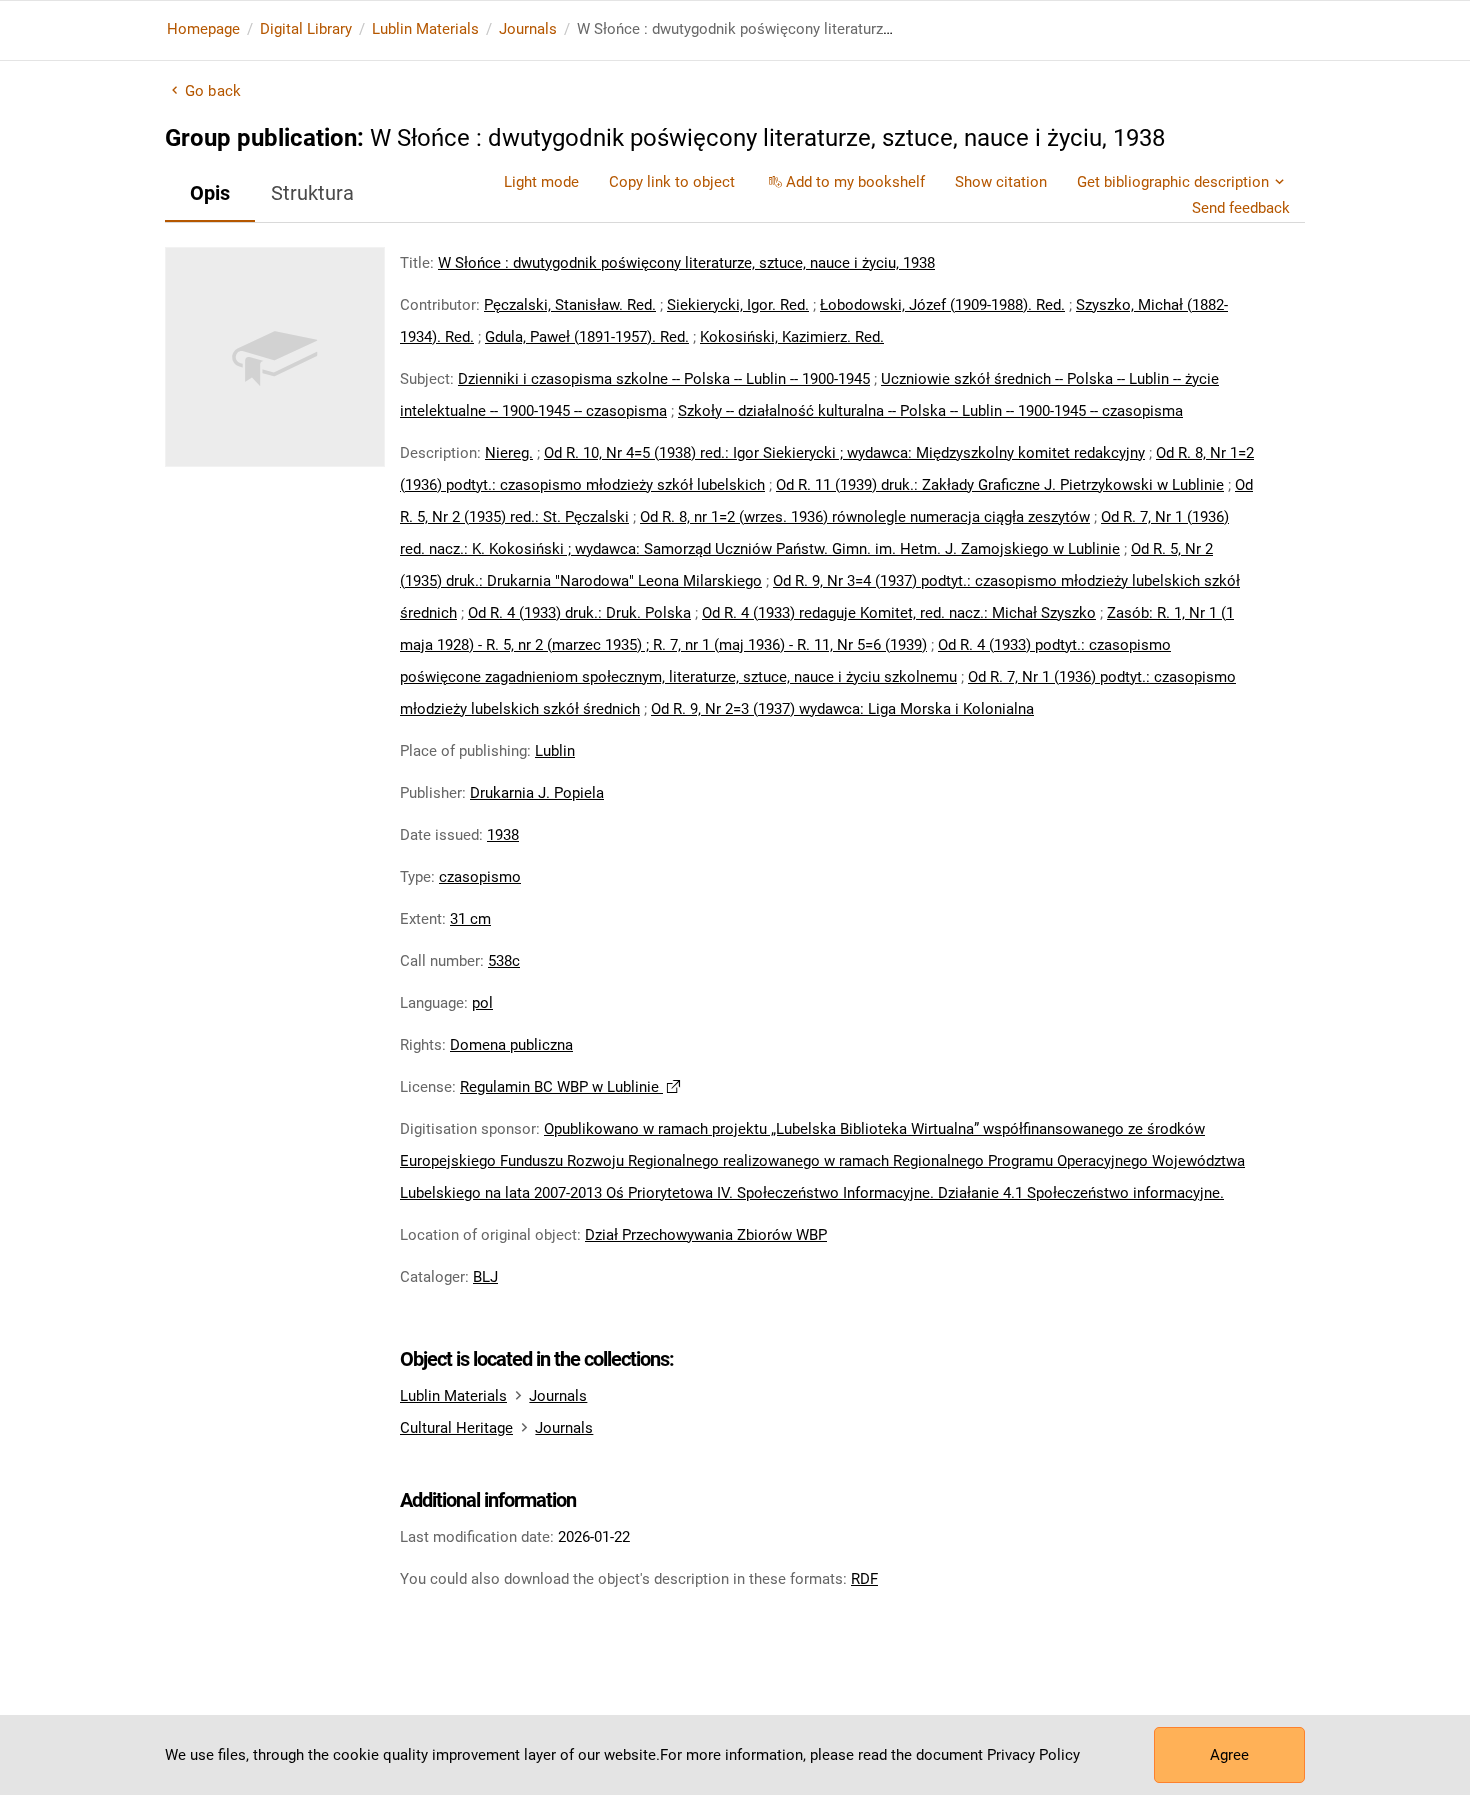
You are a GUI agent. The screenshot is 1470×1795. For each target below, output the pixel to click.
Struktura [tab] (312, 193)
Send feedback (1241, 208)
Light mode (541, 182)
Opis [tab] (210, 193)
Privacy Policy (1033, 1755)
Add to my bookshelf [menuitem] (855, 182)
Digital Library (306, 29)
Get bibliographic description (1173, 182)
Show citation (1001, 182)
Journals (528, 29)
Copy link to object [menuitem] (672, 182)
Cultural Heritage (456, 1428)
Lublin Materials (425, 29)
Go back (213, 91)
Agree (1229, 1755)
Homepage (203, 29)
